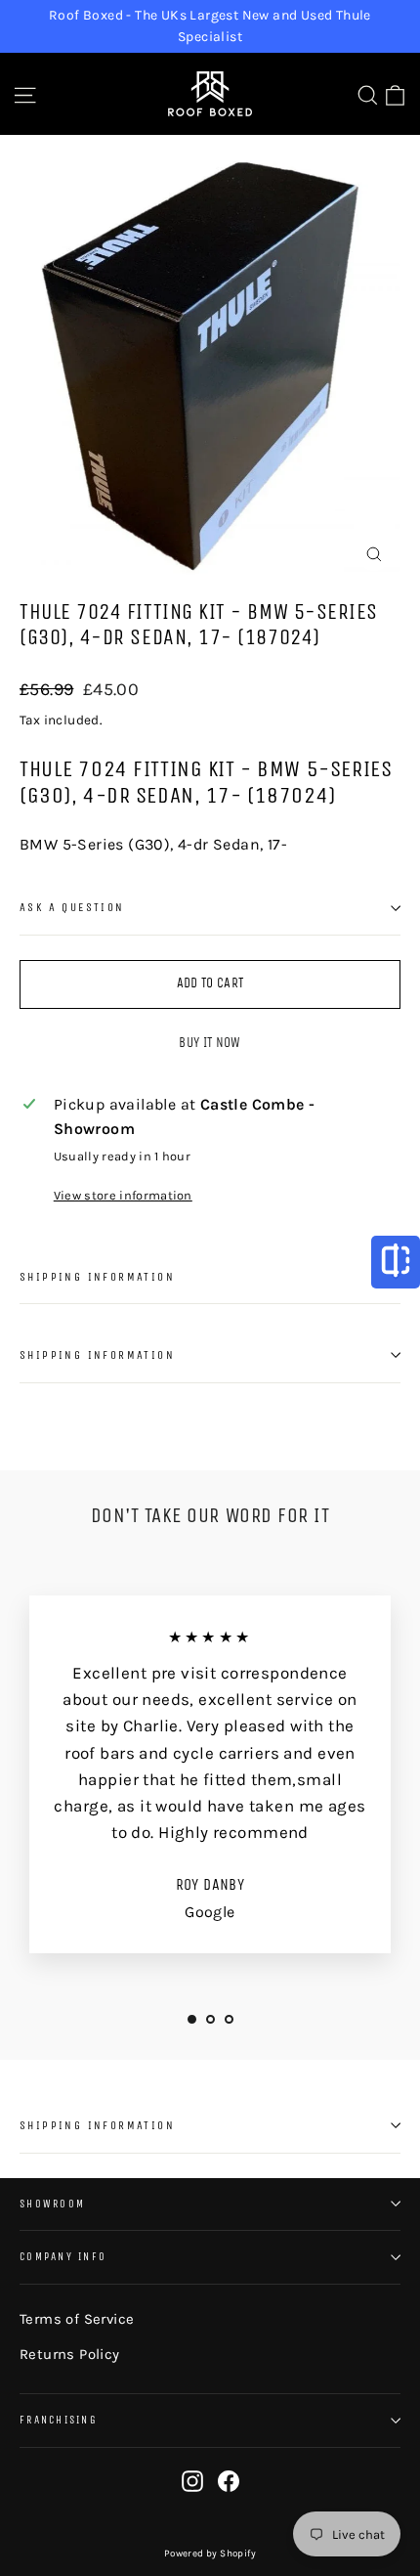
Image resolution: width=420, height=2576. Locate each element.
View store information (123, 1195)
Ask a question (72, 907)
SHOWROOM (52, 2204)
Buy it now (210, 1043)
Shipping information (97, 1277)
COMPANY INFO (63, 2257)
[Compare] (396, 1262)
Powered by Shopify (210, 2554)
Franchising (59, 2420)
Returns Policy (70, 2354)
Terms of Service (77, 2319)
